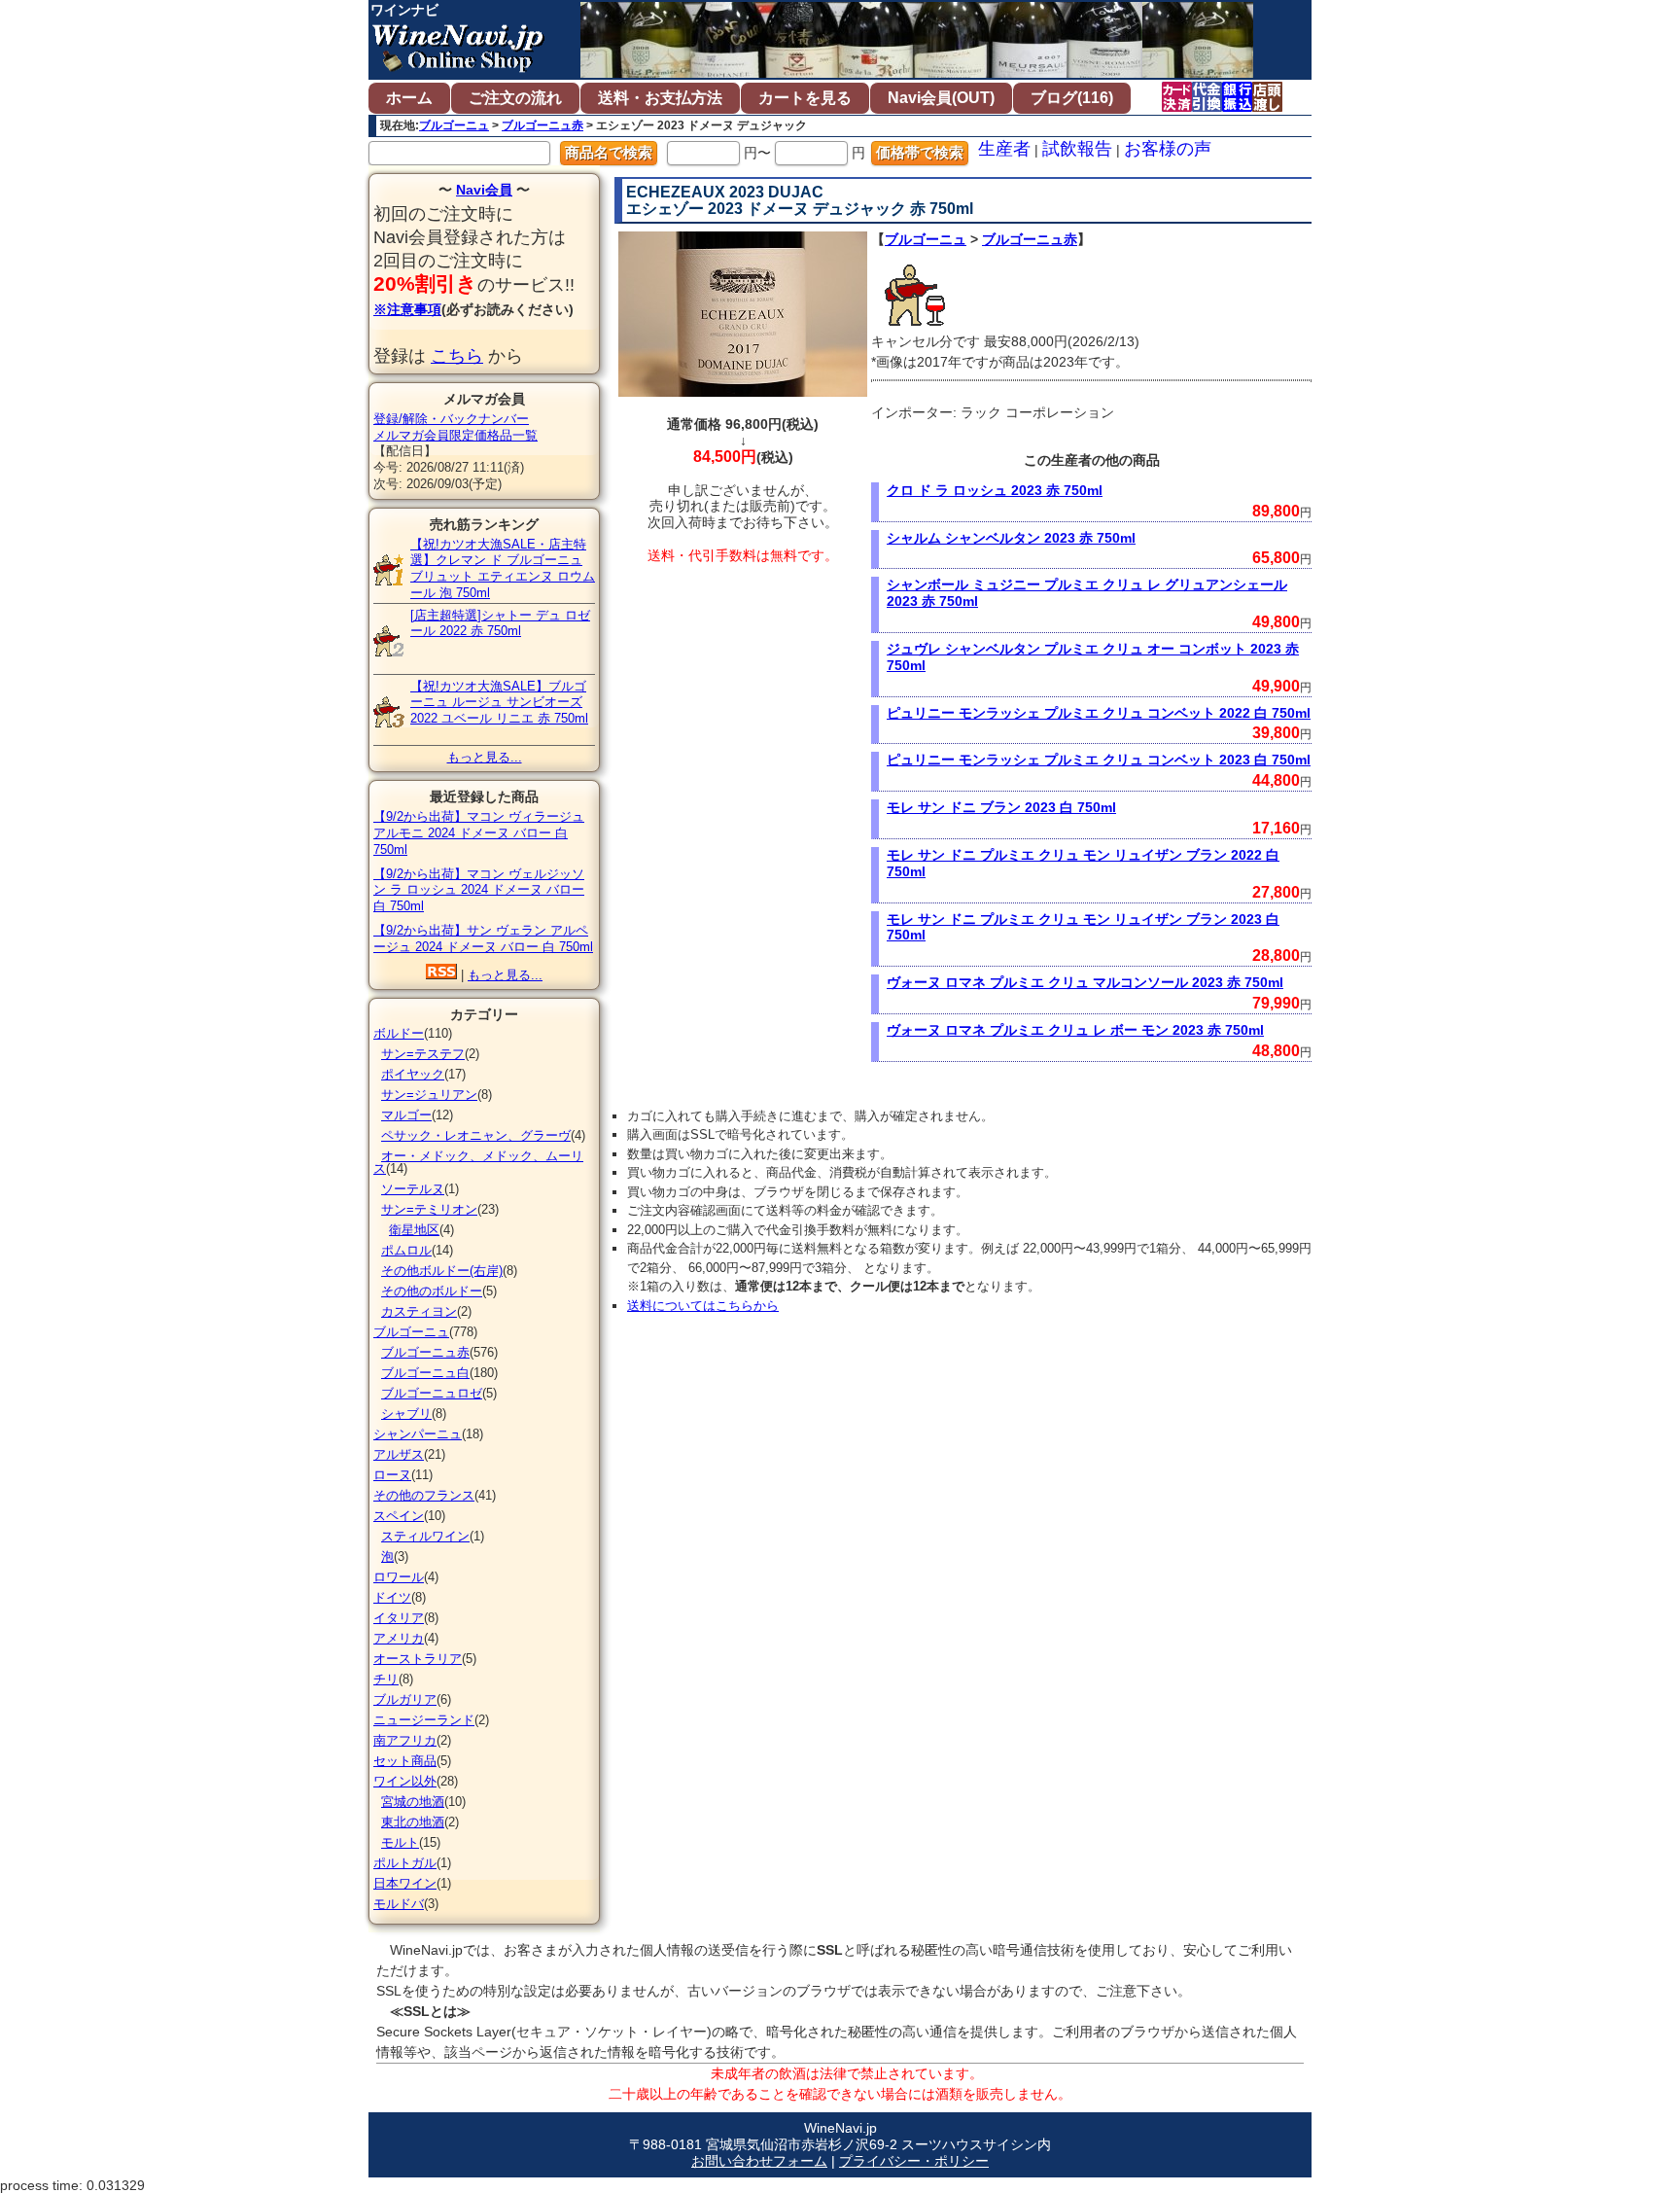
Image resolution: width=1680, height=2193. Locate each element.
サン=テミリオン (429, 1209)
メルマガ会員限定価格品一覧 (455, 435)
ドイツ (392, 1597)
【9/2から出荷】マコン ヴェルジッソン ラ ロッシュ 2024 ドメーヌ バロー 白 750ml (479, 890)
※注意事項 (407, 309)
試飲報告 (1077, 149)
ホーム (409, 98)
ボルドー (399, 1033)
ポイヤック (413, 1074)
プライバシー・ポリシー (914, 2161)
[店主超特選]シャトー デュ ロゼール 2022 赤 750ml (500, 623)
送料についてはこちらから (703, 1306)
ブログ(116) (1072, 98)
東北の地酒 (413, 1822)
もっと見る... (485, 757)
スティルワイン (425, 1536)
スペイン (399, 1516)
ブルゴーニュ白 (425, 1373)
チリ (386, 1679)
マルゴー (406, 1115)
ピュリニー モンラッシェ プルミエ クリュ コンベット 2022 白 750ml (1099, 713)
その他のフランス (424, 1495)
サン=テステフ (423, 1054)
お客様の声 (1168, 149)
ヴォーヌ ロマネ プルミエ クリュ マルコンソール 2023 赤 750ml (1085, 982)
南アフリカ (405, 1740)
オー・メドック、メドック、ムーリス (478, 1162)
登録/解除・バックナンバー (451, 419)
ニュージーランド (424, 1720)
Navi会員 (484, 190)
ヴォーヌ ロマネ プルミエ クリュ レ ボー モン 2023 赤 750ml (1075, 1030)
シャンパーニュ (418, 1434)
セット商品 (405, 1761)
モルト (400, 1842)
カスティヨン (419, 1311)
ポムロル (406, 1250)
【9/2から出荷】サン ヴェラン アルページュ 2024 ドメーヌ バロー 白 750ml (483, 938)
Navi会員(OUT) (941, 98)
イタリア (399, 1618)
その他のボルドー (432, 1291)
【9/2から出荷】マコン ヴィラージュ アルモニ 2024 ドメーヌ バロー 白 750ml (479, 833)
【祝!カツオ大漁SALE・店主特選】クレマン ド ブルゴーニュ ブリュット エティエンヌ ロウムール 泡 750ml (503, 568)
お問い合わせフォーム (759, 2161)
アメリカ (399, 1638)
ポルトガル (405, 1863)
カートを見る (805, 98)
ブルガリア (405, 1699)
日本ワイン (405, 1883)
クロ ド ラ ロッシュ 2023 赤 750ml (995, 490)
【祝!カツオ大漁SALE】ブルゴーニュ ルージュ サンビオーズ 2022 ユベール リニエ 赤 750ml (499, 703)
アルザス (399, 1454)
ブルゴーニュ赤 (542, 125)
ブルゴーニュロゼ (432, 1393)
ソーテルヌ (413, 1189)
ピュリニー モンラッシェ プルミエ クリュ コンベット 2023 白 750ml (1099, 760)
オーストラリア (418, 1659)
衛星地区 (414, 1230)
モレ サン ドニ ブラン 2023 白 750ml (1001, 807)
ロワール (399, 1577)
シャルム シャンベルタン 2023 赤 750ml (1011, 538)
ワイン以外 (405, 1781)
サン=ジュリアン (429, 1095)
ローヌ (392, 1475)
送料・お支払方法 (660, 98)
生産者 (1004, 149)
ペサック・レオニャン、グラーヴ (476, 1135)
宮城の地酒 (413, 1802)
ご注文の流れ (515, 98)
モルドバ (399, 1904)
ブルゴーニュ (454, 125)
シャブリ (406, 1414)
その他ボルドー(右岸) (442, 1271)
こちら (457, 356)
